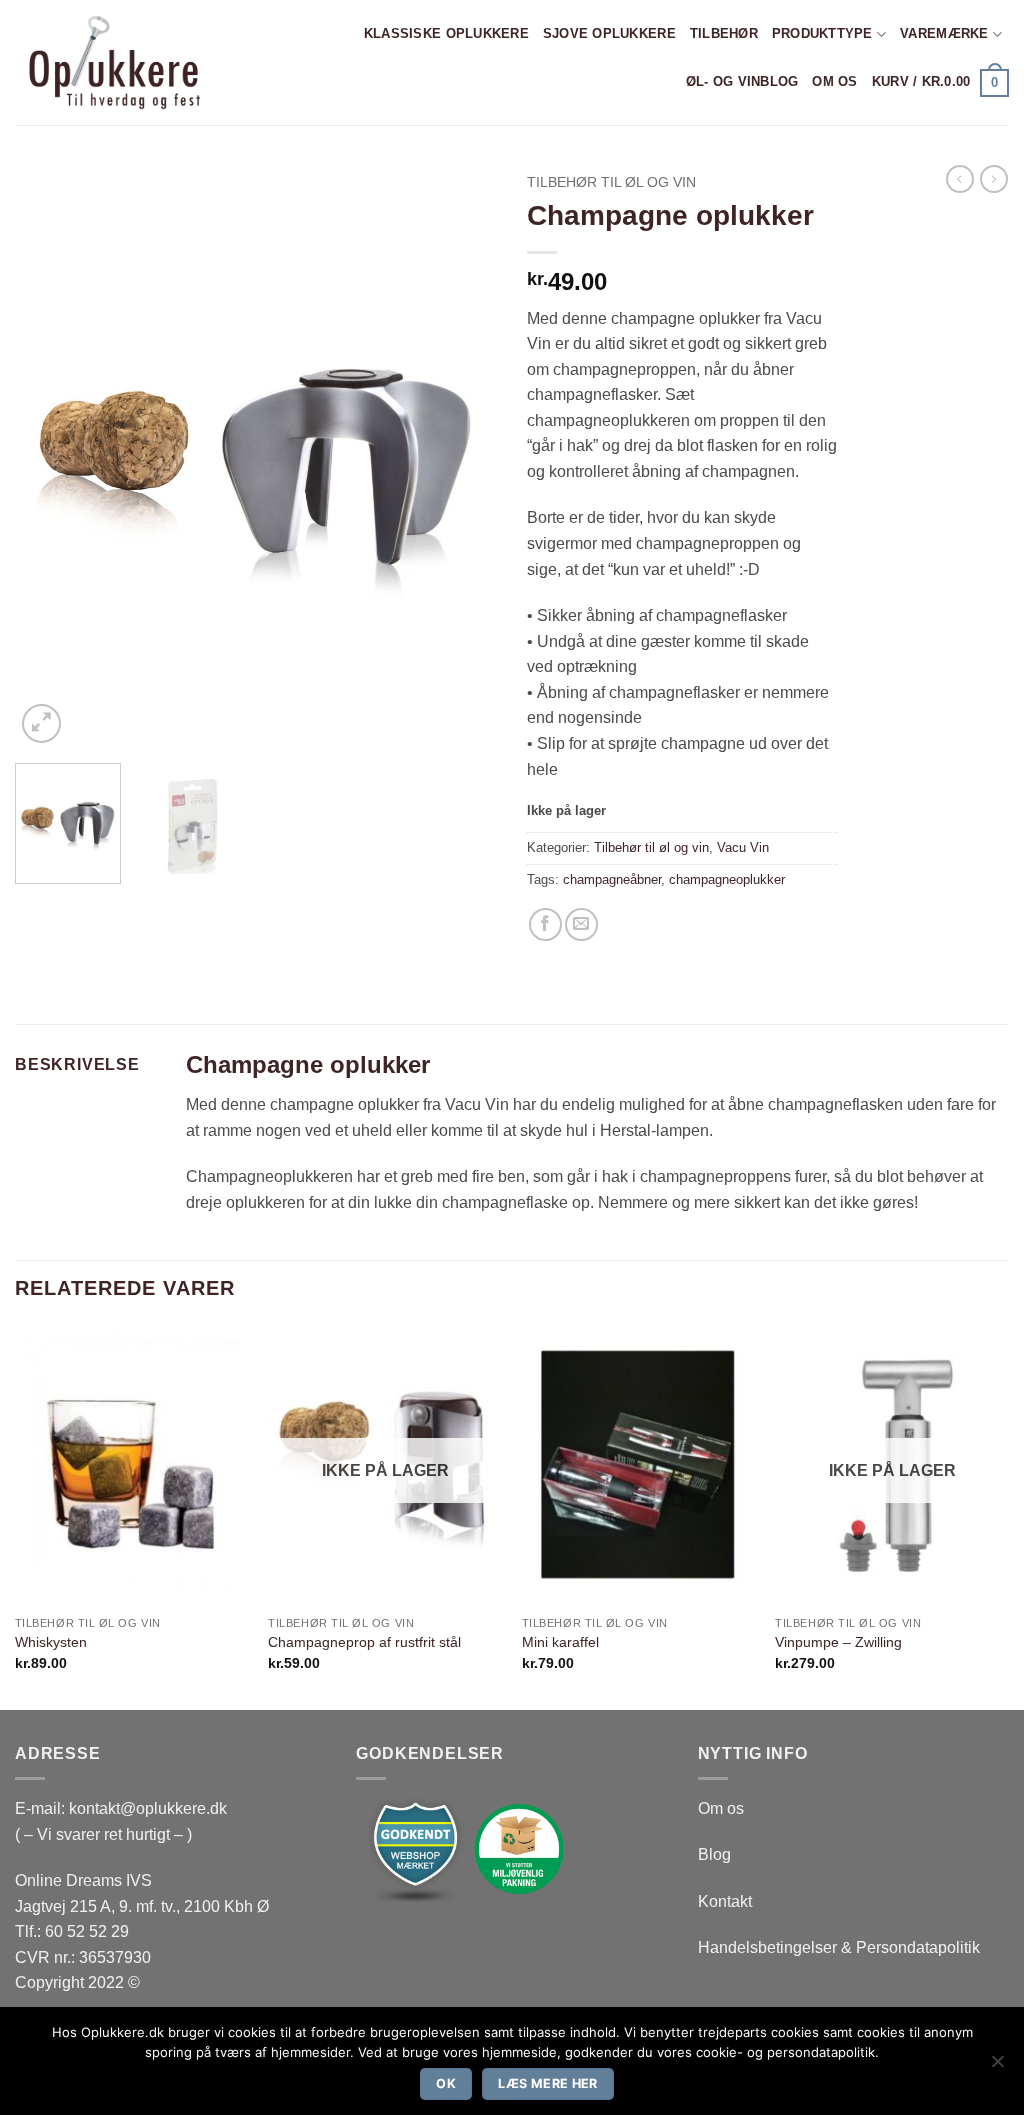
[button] (940, 83)
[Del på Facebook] (545, 924)
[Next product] (960, 179)
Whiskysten (51, 1642)
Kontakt (725, 1901)
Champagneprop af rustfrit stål (364, 1642)
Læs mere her (548, 2083)
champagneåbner (612, 879)
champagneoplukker (727, 879)
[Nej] (997, 2067)
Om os (834, 81)
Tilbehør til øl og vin (611, 182)
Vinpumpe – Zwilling (838, 1642)
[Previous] (50, 456)
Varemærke (944, 33)
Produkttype (822, 33)
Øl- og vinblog (742, 81)
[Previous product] (994, 179)
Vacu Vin (743, 847)
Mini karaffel (560, 1642)
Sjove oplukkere (609, 33)
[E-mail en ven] (581, 924)
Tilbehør (724, 33)
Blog (714, 1854)
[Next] (462, 456)
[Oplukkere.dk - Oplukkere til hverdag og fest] (112, 62)
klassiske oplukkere (446, 33)
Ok (446, 2083)
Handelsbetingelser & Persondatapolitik (839, 1947)
